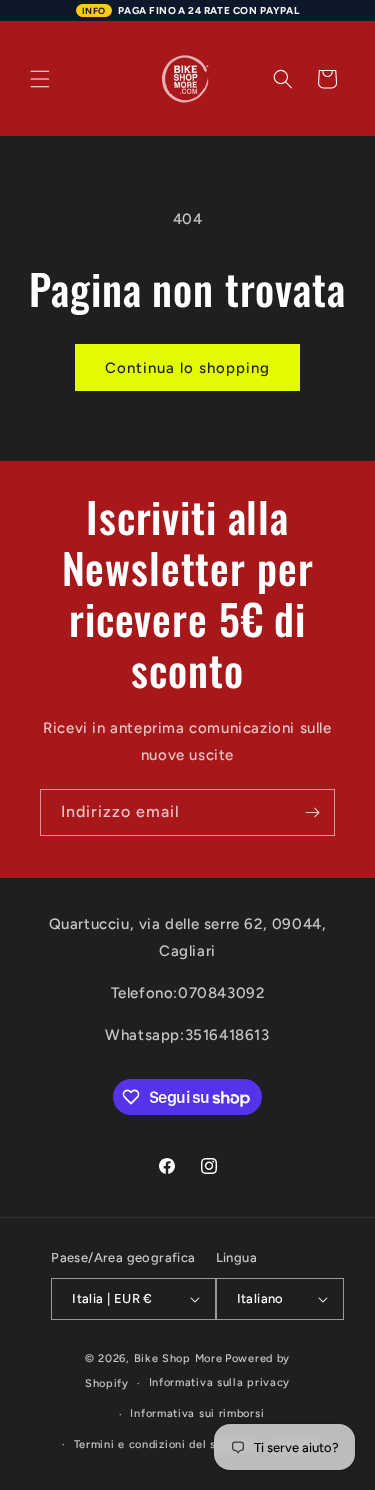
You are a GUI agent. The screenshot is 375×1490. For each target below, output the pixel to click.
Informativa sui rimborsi (197, 1413)
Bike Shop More (178, 1358)
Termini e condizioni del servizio (164, 1444)
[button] (40, 79)
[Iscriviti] (312, 812)
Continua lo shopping (187, 368)
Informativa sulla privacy (220, 1382)
